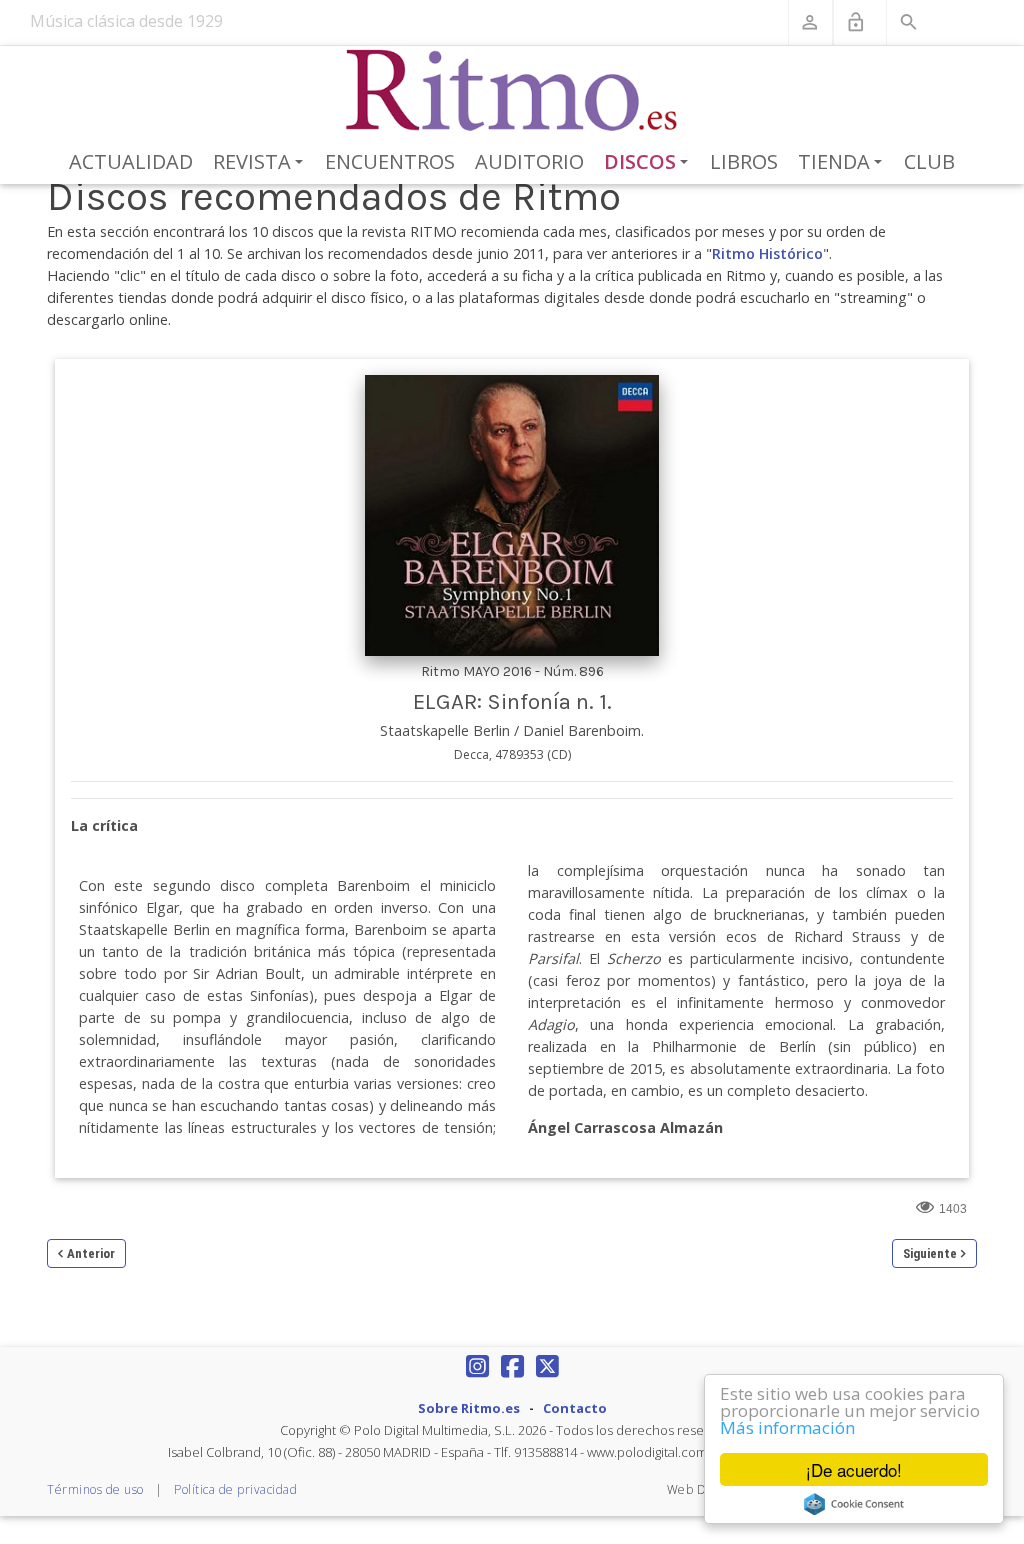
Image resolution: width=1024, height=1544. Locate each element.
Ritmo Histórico (767, 253)
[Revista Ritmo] (512, 91)
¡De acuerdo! (854, 1469)
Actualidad (131, 161)
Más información (787, 1427)
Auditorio (529, 161)
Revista (261, 163)
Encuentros (390, 161)
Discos (650, 163)
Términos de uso (95, 1489)
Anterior (91, 1253)
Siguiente (930, 1253)
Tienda (843, 163)
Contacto (575, 1408)
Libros (744, 161)
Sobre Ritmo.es (469, 1408)
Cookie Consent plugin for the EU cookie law (854, 1504)
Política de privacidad (235, 1489)
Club (929, 161)
